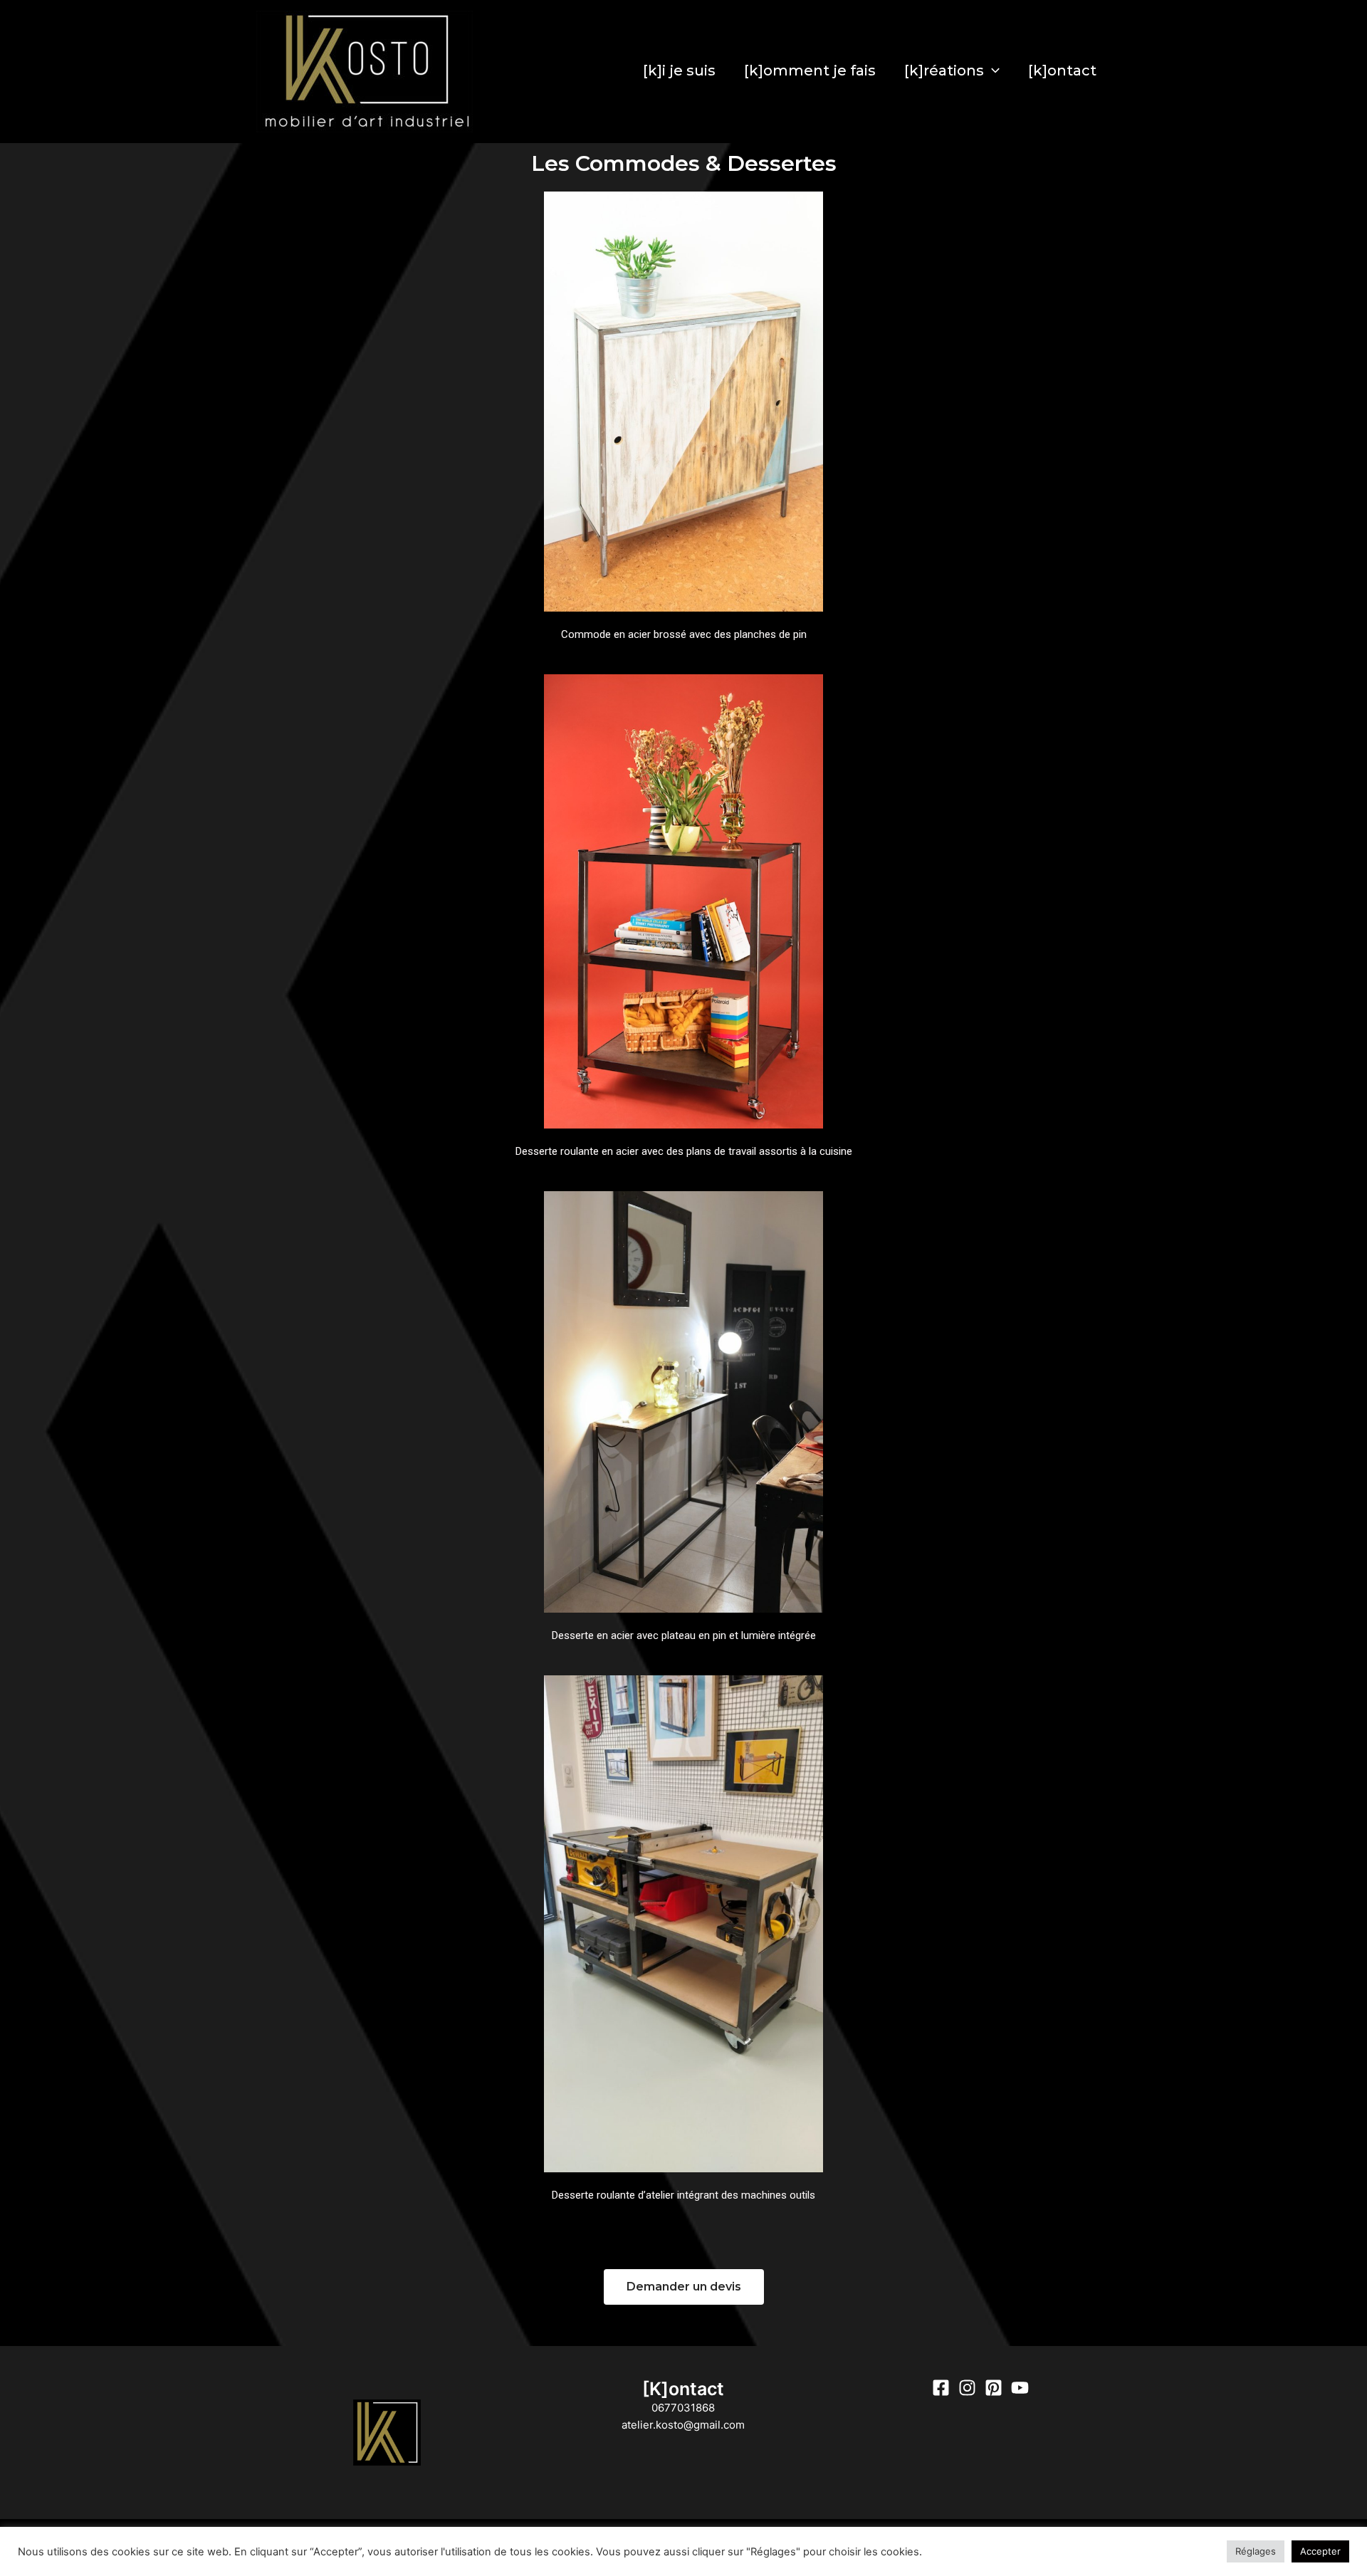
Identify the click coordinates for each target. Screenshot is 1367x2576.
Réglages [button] (1256, 2551)
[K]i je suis (679, 70)
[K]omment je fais (810, 70)
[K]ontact (1062, 70)
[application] (992, 70)
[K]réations (944, 70)
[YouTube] (1020, 2388)
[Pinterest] (994, 2388)
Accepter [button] (1320, 2551)
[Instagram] (967, 2388)
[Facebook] (941, 2388)
